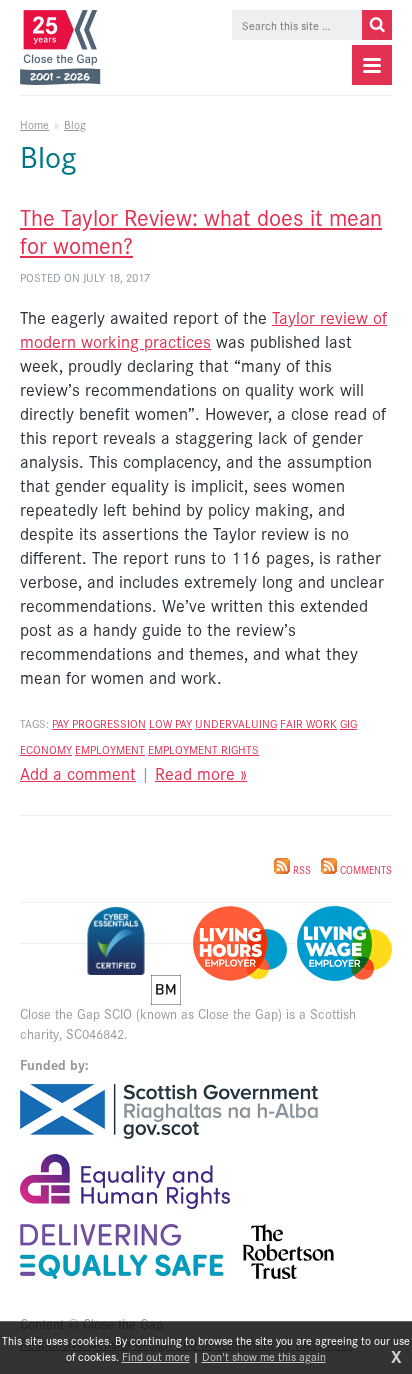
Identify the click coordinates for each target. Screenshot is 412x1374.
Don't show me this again (264, 1356)
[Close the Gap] (64, 47)
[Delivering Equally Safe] (122, 1251)
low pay (170, 723)
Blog (75, 124)
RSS (300, 870)
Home (34, 124)
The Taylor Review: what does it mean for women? (201, 230)
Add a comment (78, 773)
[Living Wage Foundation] (344, 943)
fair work (308, 723)
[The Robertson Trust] (288, 1251)
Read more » (201, 773)
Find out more (156, 1356)
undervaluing (236, 723)
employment (110, 749)
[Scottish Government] (169, 1111)
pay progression (99, 723)
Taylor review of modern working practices (203, 329)
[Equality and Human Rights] (125, 1181)
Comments (364, 870)
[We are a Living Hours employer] (240, 943)
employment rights (203, 749)
